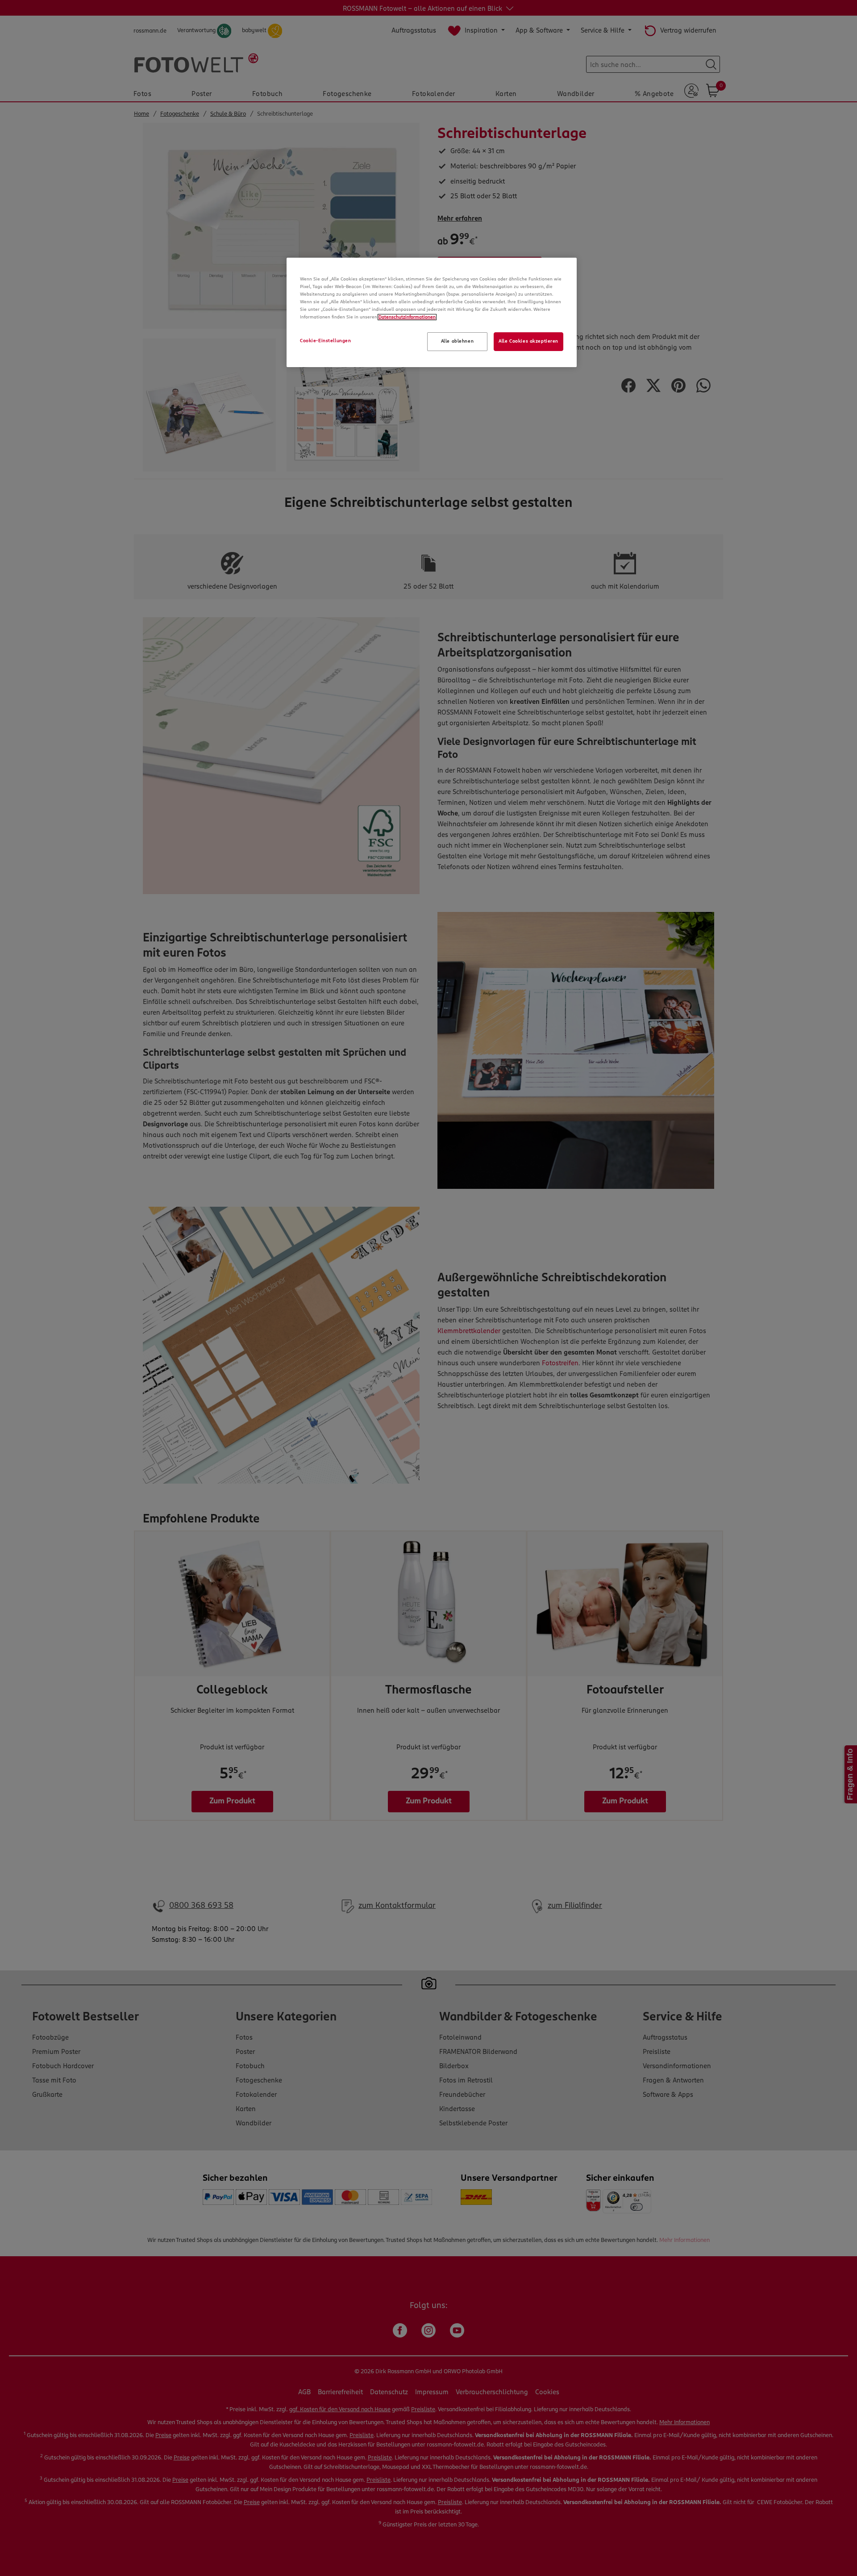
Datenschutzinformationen (407, 317)
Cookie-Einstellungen (325, 341)
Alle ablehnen (457, 341)
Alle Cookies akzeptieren (528, 341)
